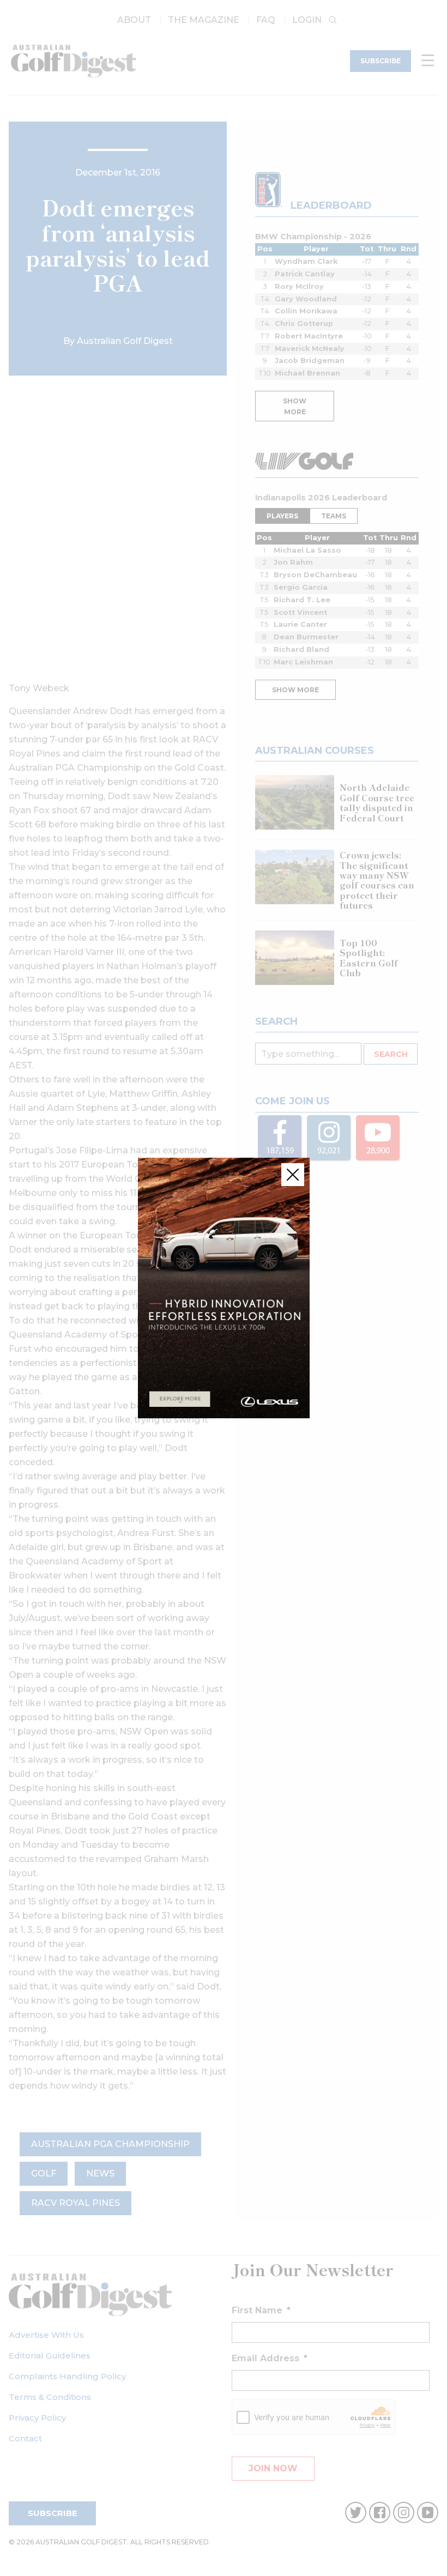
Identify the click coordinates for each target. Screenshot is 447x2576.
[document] (224, 1288)
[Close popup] (293, 1175)
